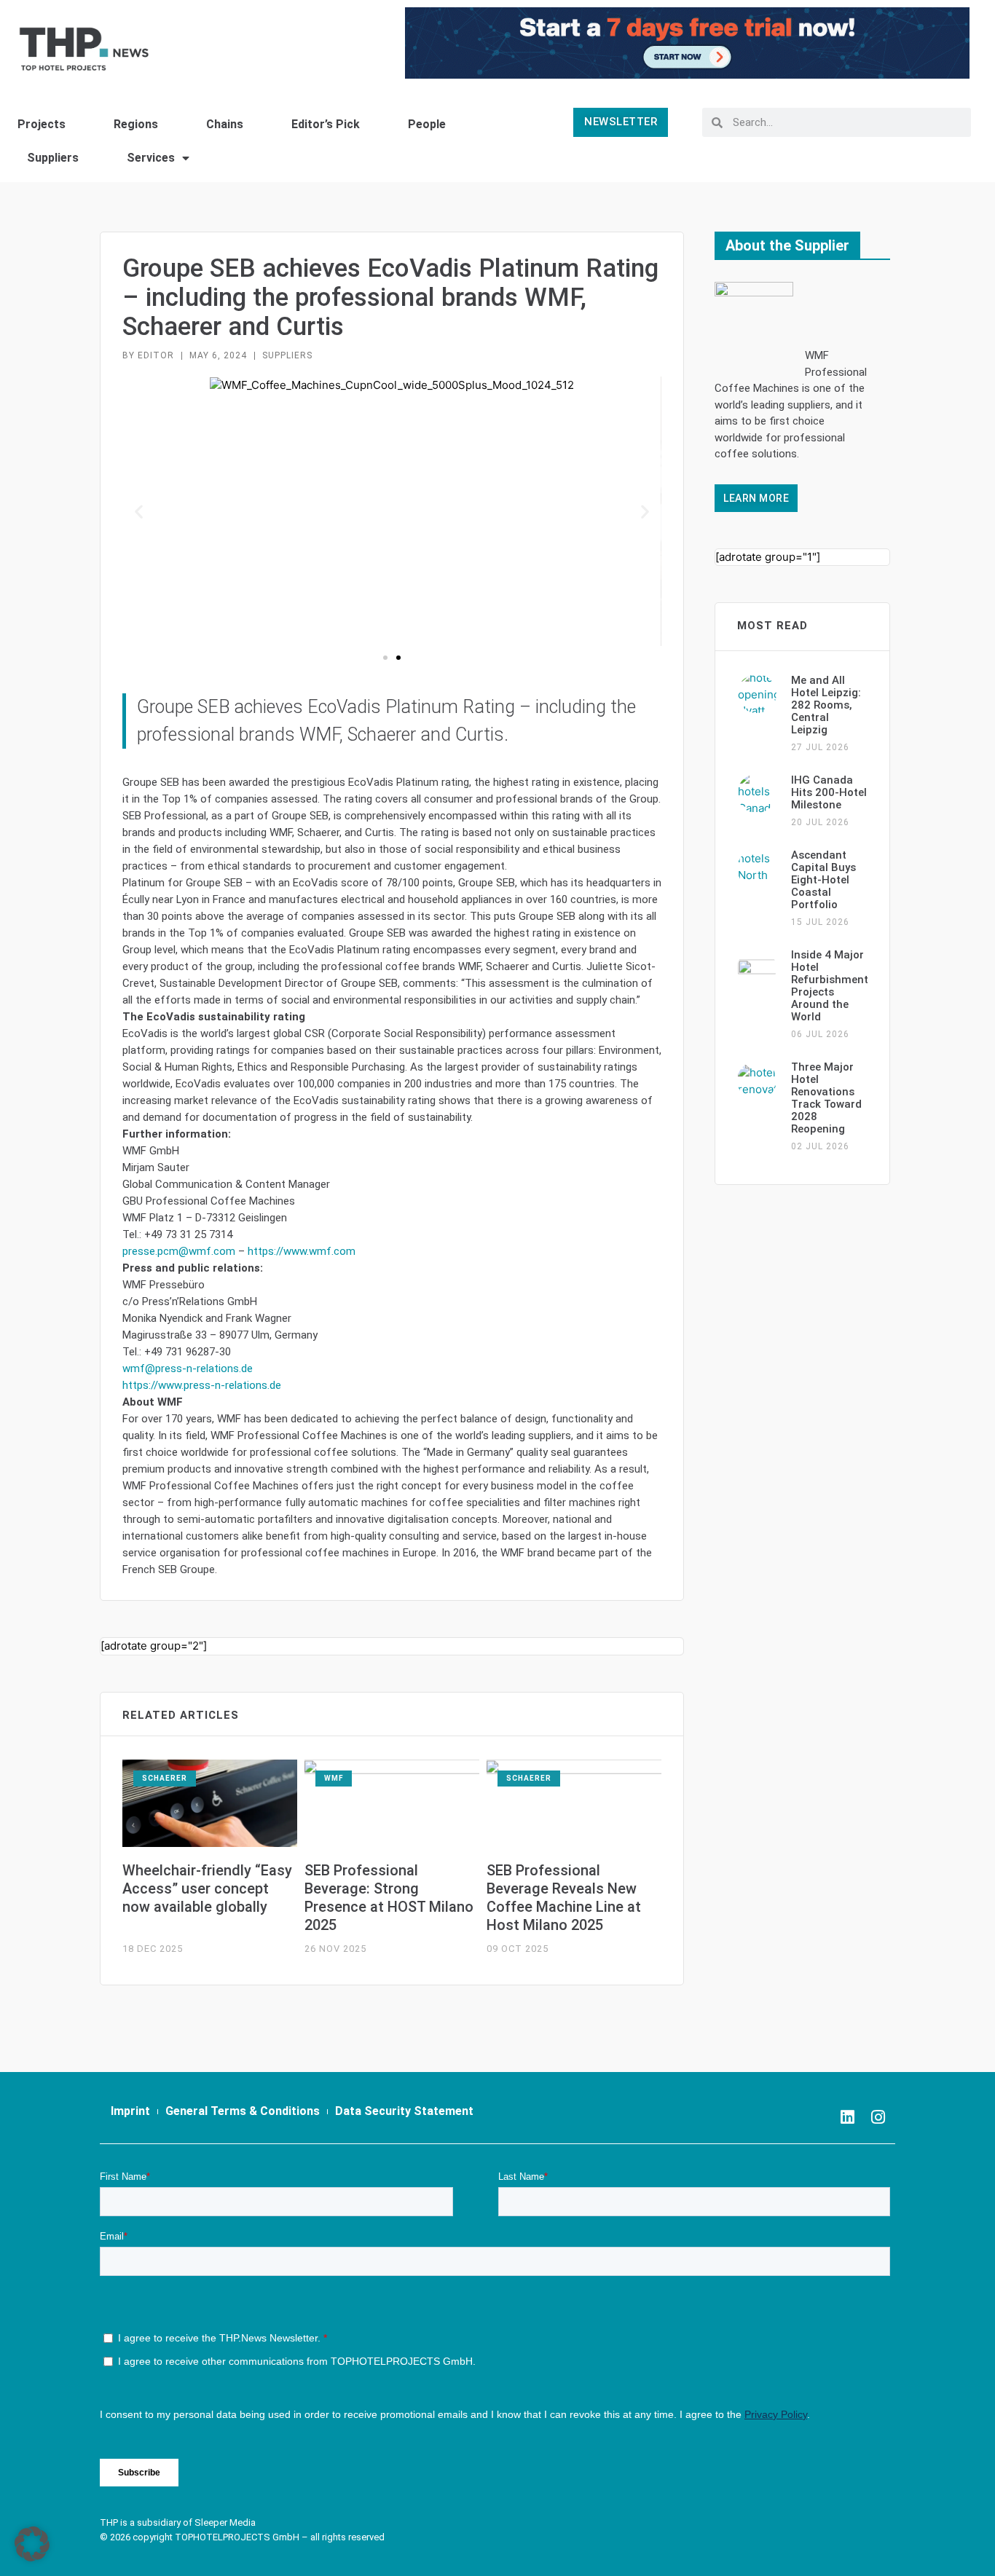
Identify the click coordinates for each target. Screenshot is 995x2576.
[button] (139, 512)
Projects (42, 124)
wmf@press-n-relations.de (188, 1368)
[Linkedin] (847, 2117)
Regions (136, 124)
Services (151, 158)
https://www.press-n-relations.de (202, 1385)
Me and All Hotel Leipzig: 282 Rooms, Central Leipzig (826, 705)
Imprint (130, 2111)
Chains (225, 124)
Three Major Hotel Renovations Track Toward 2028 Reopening (826, 1098)
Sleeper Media (225, 2522)
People (427, 124)
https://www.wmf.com (302, 1251)
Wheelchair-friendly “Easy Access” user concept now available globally (207, 1888)
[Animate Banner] (687, 42)
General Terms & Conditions (243, 2111)
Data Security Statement (404, 2111)
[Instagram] (878, 2117)
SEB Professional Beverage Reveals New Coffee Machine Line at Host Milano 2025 (564, 1898)
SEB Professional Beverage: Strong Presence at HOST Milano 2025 (389, 1898)
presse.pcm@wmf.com (179, 1251)
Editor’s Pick (326, 124)
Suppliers (53, 158)
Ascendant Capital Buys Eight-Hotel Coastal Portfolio (823, 880)
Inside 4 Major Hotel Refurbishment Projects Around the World (830, 986)
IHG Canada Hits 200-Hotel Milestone (829, 792)
